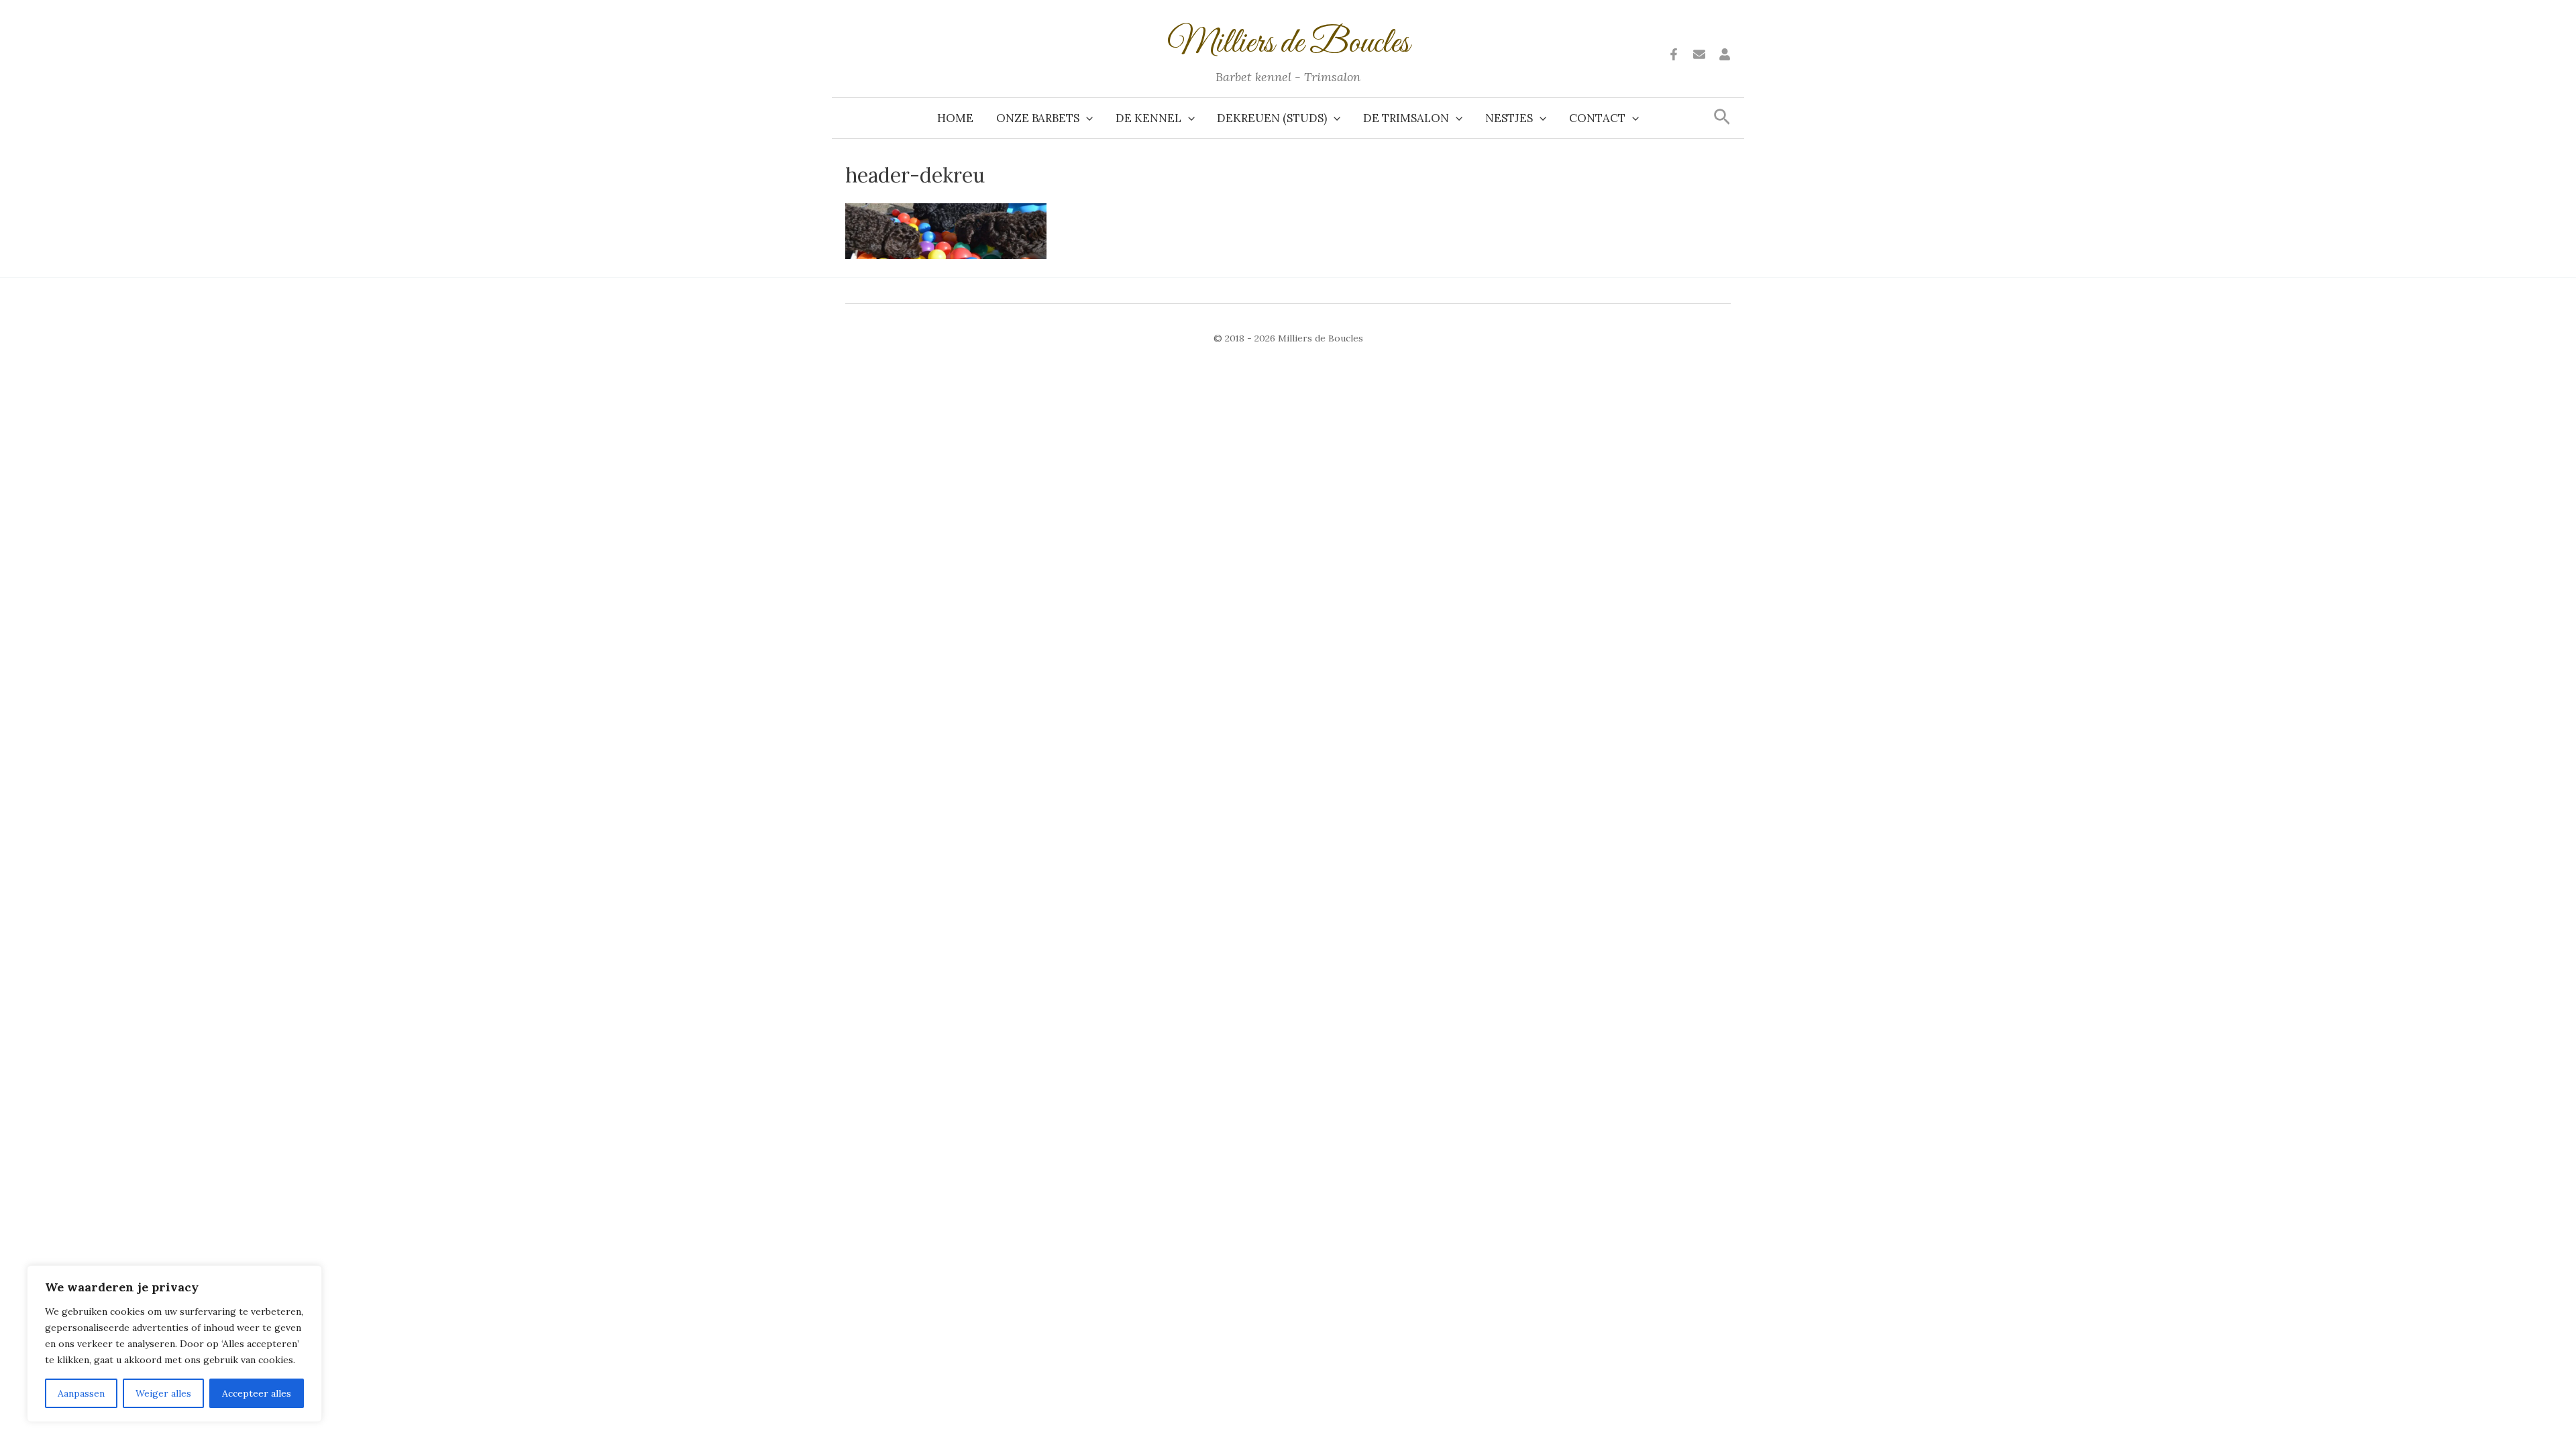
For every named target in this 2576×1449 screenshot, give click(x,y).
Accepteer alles (257, 1393)
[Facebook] (1674, 54)
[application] (1086, 118)
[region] (174, 1344)
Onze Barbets (1038, 118)
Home (955, 118)
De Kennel (1148, 118)
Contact (1597, 118)
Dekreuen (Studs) (1272, 118)
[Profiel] (1725, 54)
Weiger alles (163, 1393)
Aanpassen (81, 1393)
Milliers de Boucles (1288, 44)
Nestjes (1509, 118)
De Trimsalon (1406, 118)
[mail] (1699, 54)
